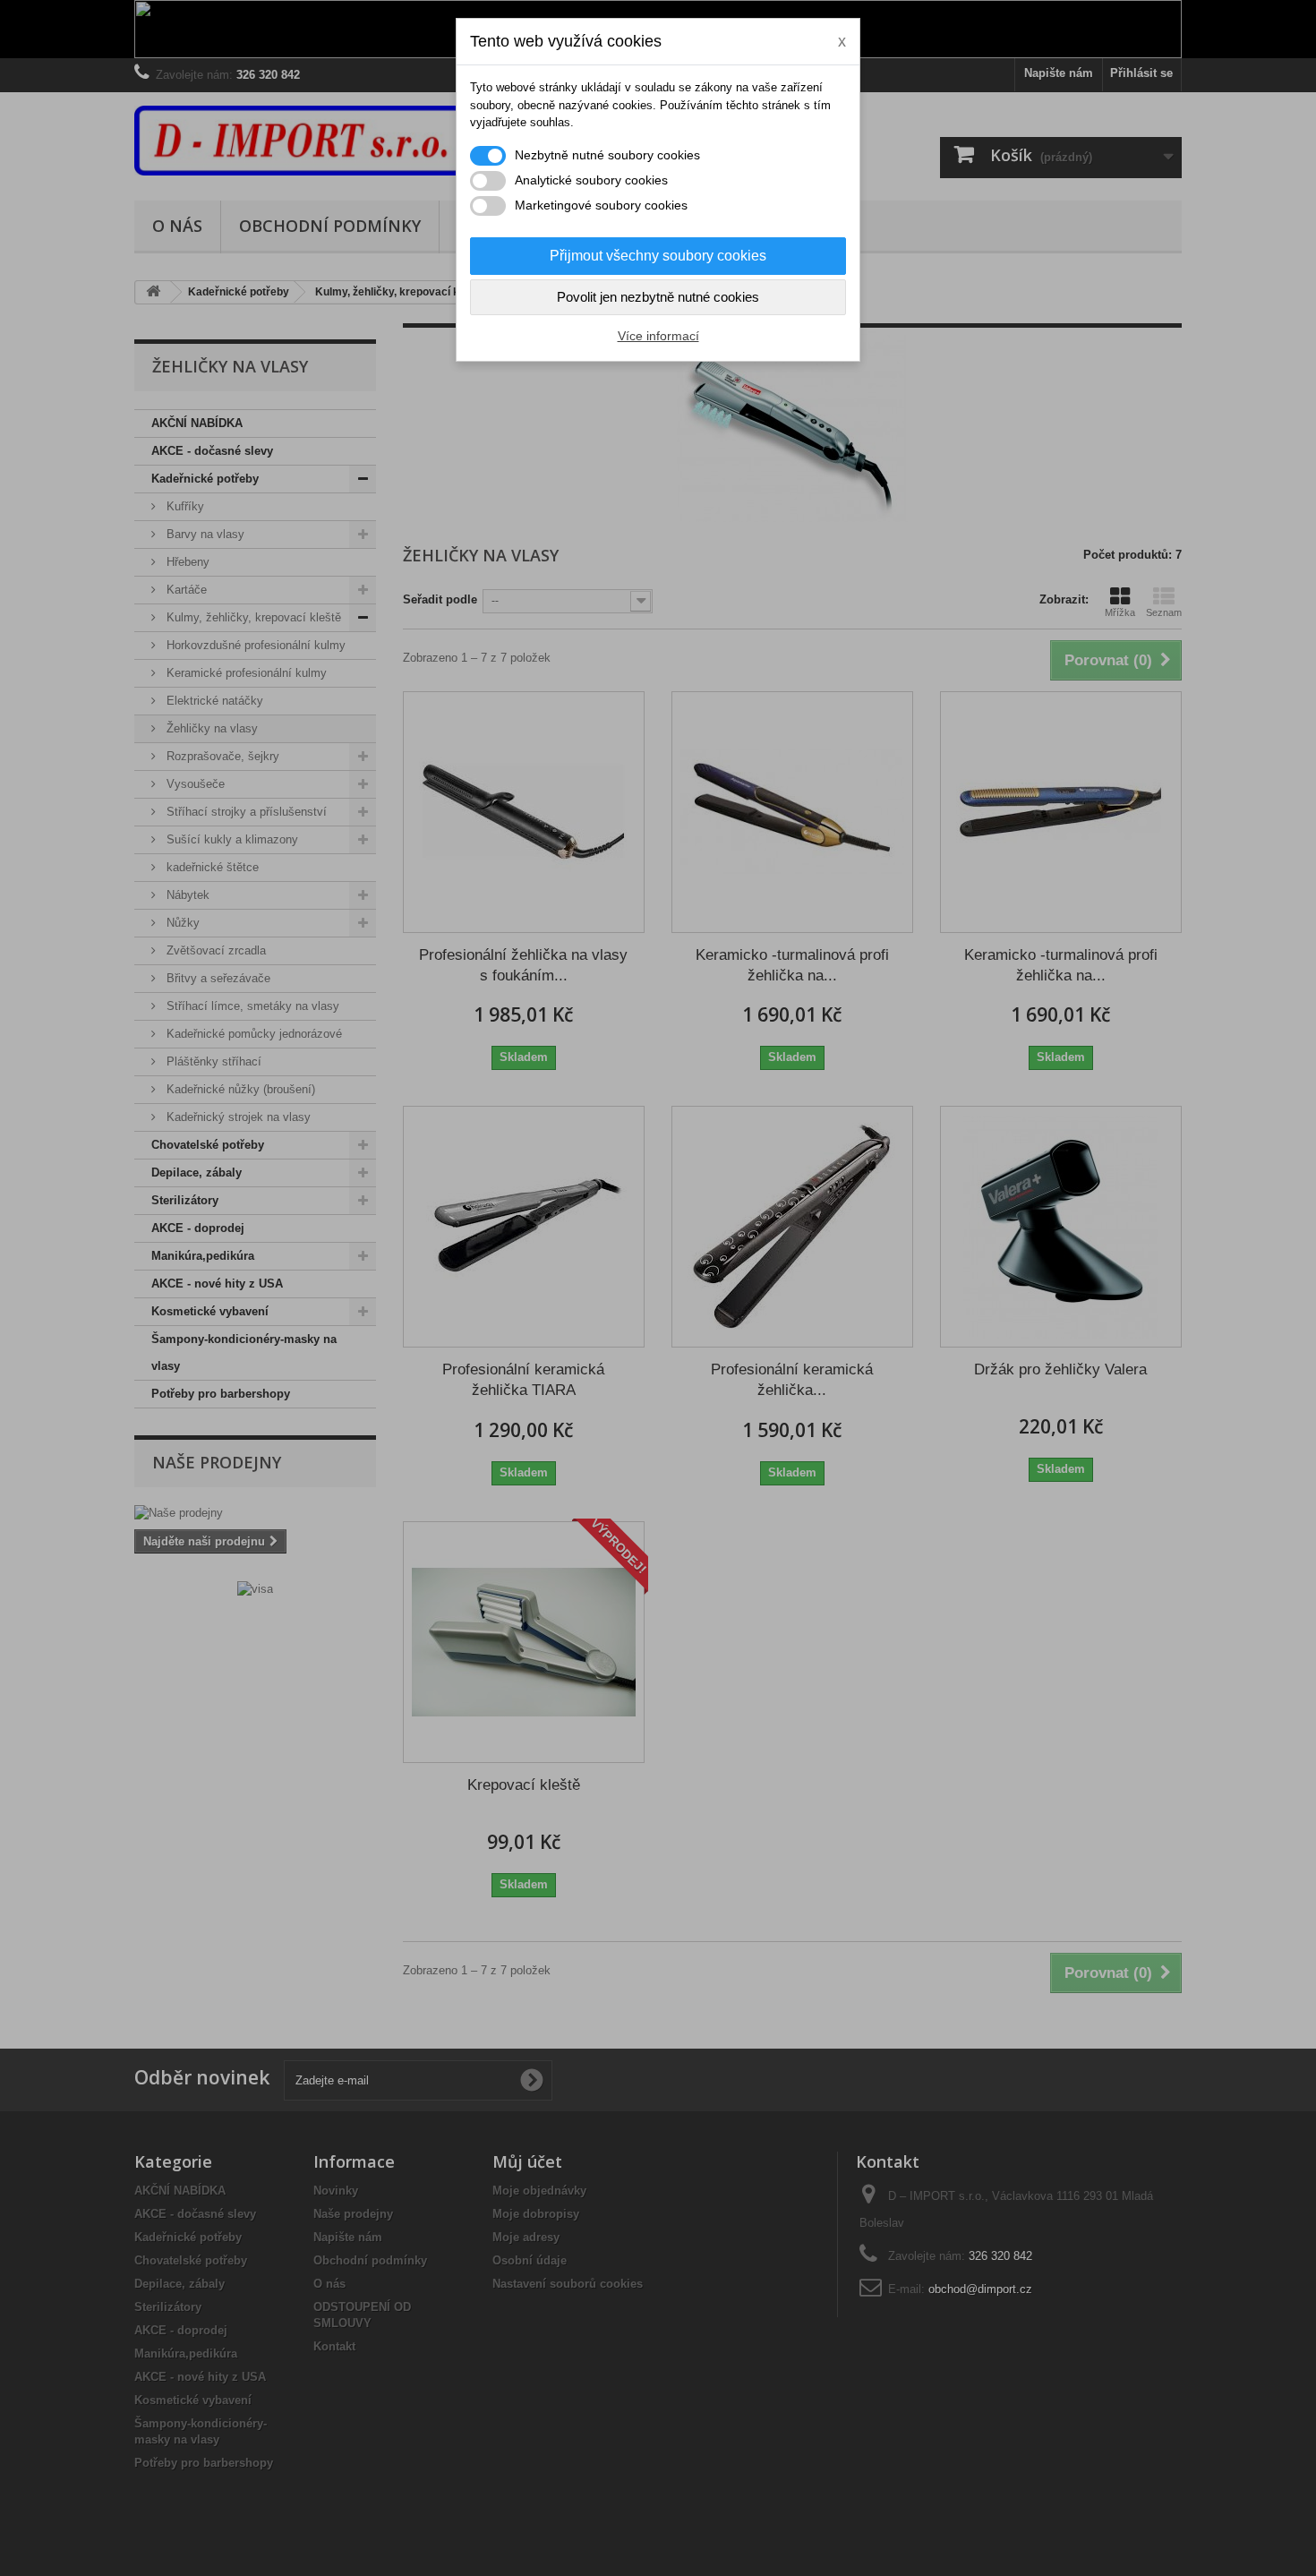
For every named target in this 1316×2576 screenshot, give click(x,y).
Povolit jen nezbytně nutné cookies (658, 297)
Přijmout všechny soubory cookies (658, 256)
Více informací (658, 336)
